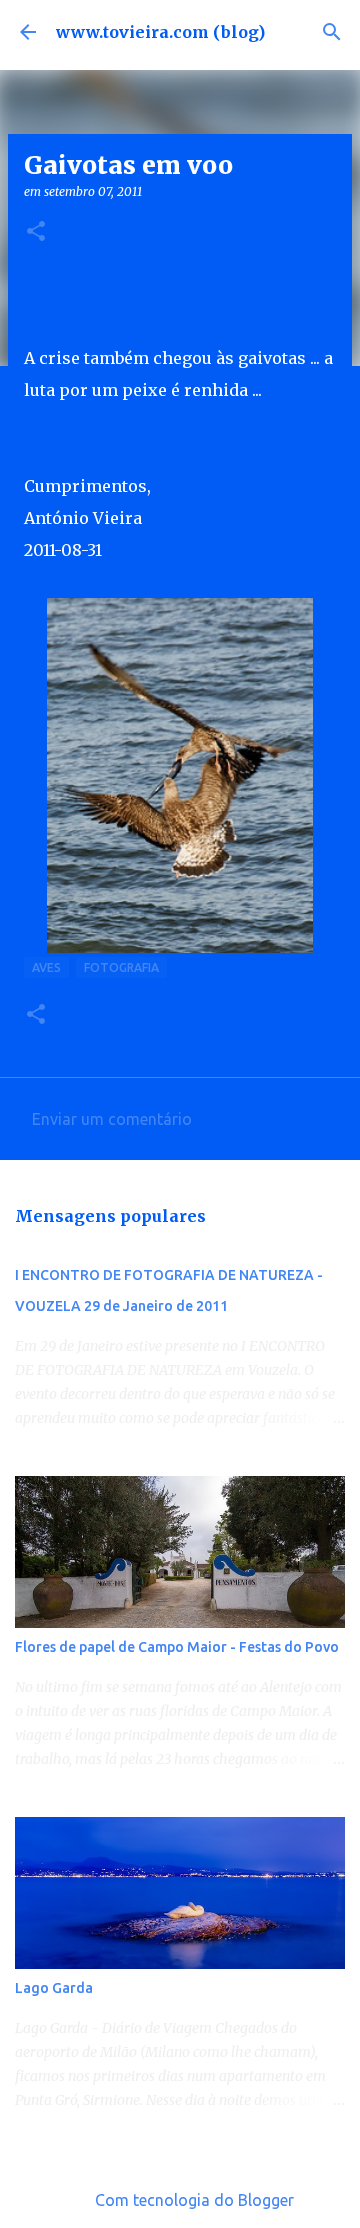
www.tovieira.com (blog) (160, 32)
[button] (36, 232)
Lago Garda (54, 1988)
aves (46, 967)
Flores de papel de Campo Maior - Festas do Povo (177, 1647)
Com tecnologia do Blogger (192, 2200)
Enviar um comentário (112, 1119)
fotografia (121, 967)
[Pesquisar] (332, 32)
